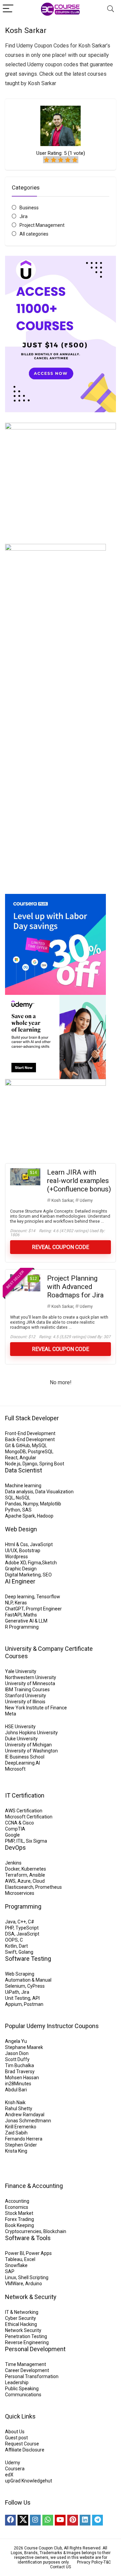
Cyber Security (21, 2318)
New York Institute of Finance (36, 1708)
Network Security (23, 2330)
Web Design (21, 1529)
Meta (11, 1714)
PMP (10, 1841)
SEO (47, 1575)
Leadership (17, 2382)
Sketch (49, 1563)
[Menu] (8, 9)
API (36, 1998)
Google (12, 1835)
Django (30, 1464)
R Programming (22, 1627)
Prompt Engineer (44, 1609)
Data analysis (19, 1492)
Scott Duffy (17, 2059)
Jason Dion (17, 2053)
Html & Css (16, 1544)
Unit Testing (18, 1998)
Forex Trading (19, 2219)
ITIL (20, 1841)
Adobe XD (15, 1563)
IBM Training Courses (27, 1690)
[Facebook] (10, 2520)
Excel (30, 2259)
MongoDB (15, 1452)
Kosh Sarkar (62, 1200)
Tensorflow (48, 1597)
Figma (34, 1563)
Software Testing (28, 1959)
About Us (15, 2432)
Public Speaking (22, 2389)
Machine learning (23, 1486)
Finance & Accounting (34, 2186)
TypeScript (27, 1928)
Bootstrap (30, 1551)
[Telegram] (97, 2520)
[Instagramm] (35, 2520)
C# (31, 1922)
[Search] (111, 9)
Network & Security (31, 2297)
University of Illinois (25, 1702)
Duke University (21, 1739)
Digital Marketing (23, 1575)
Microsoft (15, 1769)
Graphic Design (21, 1569)
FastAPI (13, 1615)
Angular (28, 1458)
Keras (21, 1603)
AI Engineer (20, 1581)
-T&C (107, 2562)
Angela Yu (16, 2041)
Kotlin (11, 1946)
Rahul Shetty (19, 2109)
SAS (27, 1510)
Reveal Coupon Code (61, 1247)
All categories (34, 234)
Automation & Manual (28, 1980)
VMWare (14, 2284)
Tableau (14, 2259)
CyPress (36, 1986)
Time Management (26, 2364)
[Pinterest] (73, 2520)
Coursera (15, 2469)
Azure (24, 1881)
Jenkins (13, 1863)
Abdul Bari (16, 2090)
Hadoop (45, 1516)
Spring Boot (52, 1464)
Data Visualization (54, 1492)
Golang (26, 1952)
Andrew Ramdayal (25, 2115)
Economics (17, 2207)
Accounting (17, 2201)
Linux (11, 2277)
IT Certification (25, 1795)
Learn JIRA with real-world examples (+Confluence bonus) (79, 1181)
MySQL (39, 1446)
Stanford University (26, 1696)
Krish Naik (15, 2102)
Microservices (20, 1893)
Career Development (27, 2370)
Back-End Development (30, 1439)
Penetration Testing (26, 2336)
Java (10, 1922)
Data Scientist (24, 1470)
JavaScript (41, 1544)
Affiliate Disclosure (25, 2450)
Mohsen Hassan (22, 2078)
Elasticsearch (19, 1887)
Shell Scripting (33, 2277)
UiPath (12, 1992)
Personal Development (35, 2349)
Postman (34, 2004)
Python (13, 1510)
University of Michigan (28, 1745)
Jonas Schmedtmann (28, 2121)
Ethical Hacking (21, 2324)
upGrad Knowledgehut (29, 2481)
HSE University (20, 1727)
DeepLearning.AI (23, 1763)
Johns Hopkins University (31, 1733)
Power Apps (39, 2253)
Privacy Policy (90, 2562)
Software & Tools (28, 2238)
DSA (10, 1934)
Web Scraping (20, 1974)
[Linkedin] (85, 2520)
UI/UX (11, 1551)
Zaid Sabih (16, 2133)
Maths (30, 1615)
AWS (10, 1881)
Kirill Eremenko (21, 2127)
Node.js (13, 1464)
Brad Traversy (20, 2072)
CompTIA (15, 1829)
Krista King (16, 2151)
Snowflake (16, 2265)
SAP (10, 2271)
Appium (13, 2004)
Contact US (61, 2567)
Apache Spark (20, 1516)
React (11, 1458)
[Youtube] (60, 2520)
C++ (22, 1922)
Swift (11, 1952)
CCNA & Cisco (19, 1823)
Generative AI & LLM (26, 1621)
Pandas (13, 1504)
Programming (23, 1906)
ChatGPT (14, 1609)
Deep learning (20, 1597)
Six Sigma (36, 1841)
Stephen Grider (21, 2145)
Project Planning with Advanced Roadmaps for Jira (75, 1287)
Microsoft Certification (29, 1817)
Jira (24, 216)
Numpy (31, 1504)
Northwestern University (31, 1677)
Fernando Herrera (24, 2139)
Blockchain (55, 2231)
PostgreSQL (41, 1452)
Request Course (22, 2444)
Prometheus (49, 1887)
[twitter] (23, 2520)
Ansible (37, 1875)
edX (9, 2475)
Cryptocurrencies (23, 2231)
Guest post (16, 2438)
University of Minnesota (30, 1683)
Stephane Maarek (24, 2047)
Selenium (15, 1986)
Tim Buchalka (19, 2065)
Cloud (39, 1881)
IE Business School (25, 1757)
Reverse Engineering (27, 2342)
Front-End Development (30, 1433)
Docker (12, 1869)
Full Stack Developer (32, 1418)
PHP (9, 1928)
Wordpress (16, 1557)
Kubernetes (34, 1869)
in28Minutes (18, 2084)
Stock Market (19, 2213)
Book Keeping (19, 2225)
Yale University (21, 1671)
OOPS (11, 1940)
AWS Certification (24, 1811)
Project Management (42, 225)
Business (29, 208)
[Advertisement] (61, 816)
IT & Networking (22, 2312)
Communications (23, 2395)
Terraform (16, 1875)
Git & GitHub (17, 1446)
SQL (9, 1498)
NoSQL (23, 1498)
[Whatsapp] (48, 2520)
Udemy (86, 1200)
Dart (23, 1946)
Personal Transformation (32, 2376)
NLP (9, 1603)
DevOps (15, 1848)
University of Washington (31, 1751)
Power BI (14, 2253)
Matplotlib (51, 1504)
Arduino (34, 2284)
